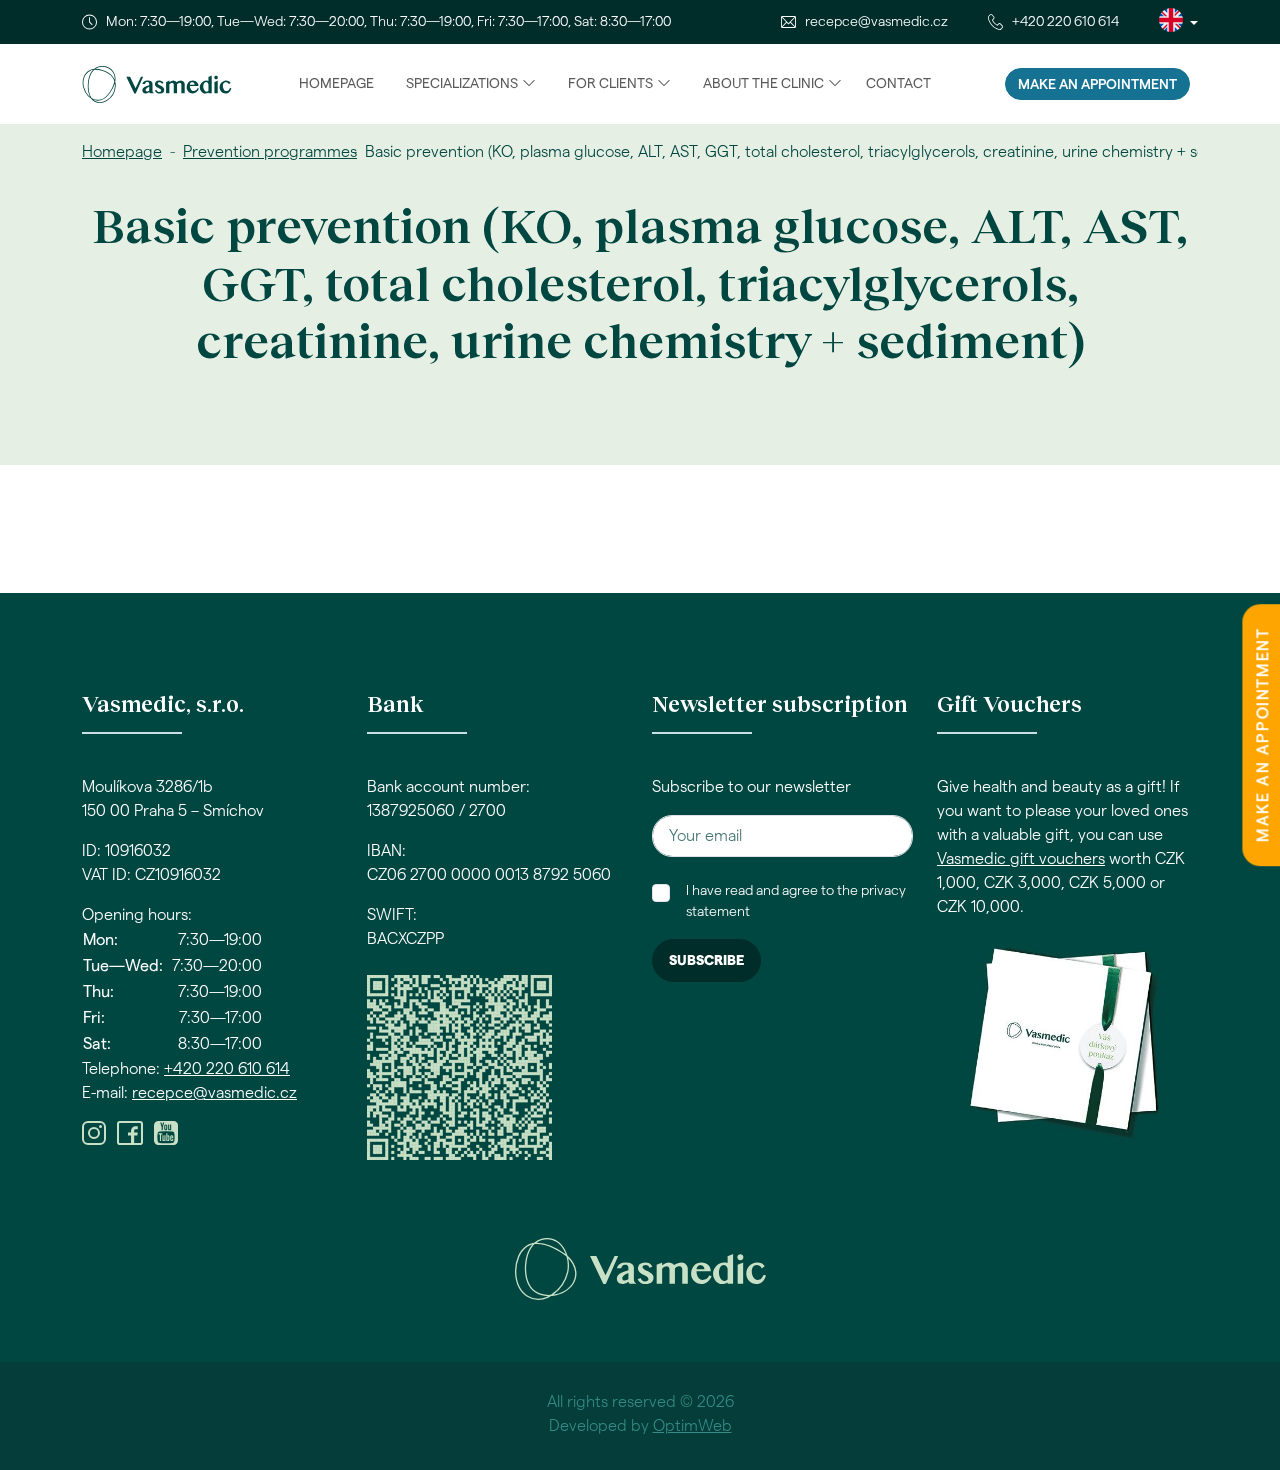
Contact (898, 84)
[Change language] (1178, 22)
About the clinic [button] (763, 84)
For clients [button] (610, 84)
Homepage (336, 84)
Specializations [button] (462, 84)
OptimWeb (692, 1426)
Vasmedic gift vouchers (1021, 859)
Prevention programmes (270, 152)
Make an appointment (1097, 85)
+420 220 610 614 (1065, 22)
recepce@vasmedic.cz (876, 22)
